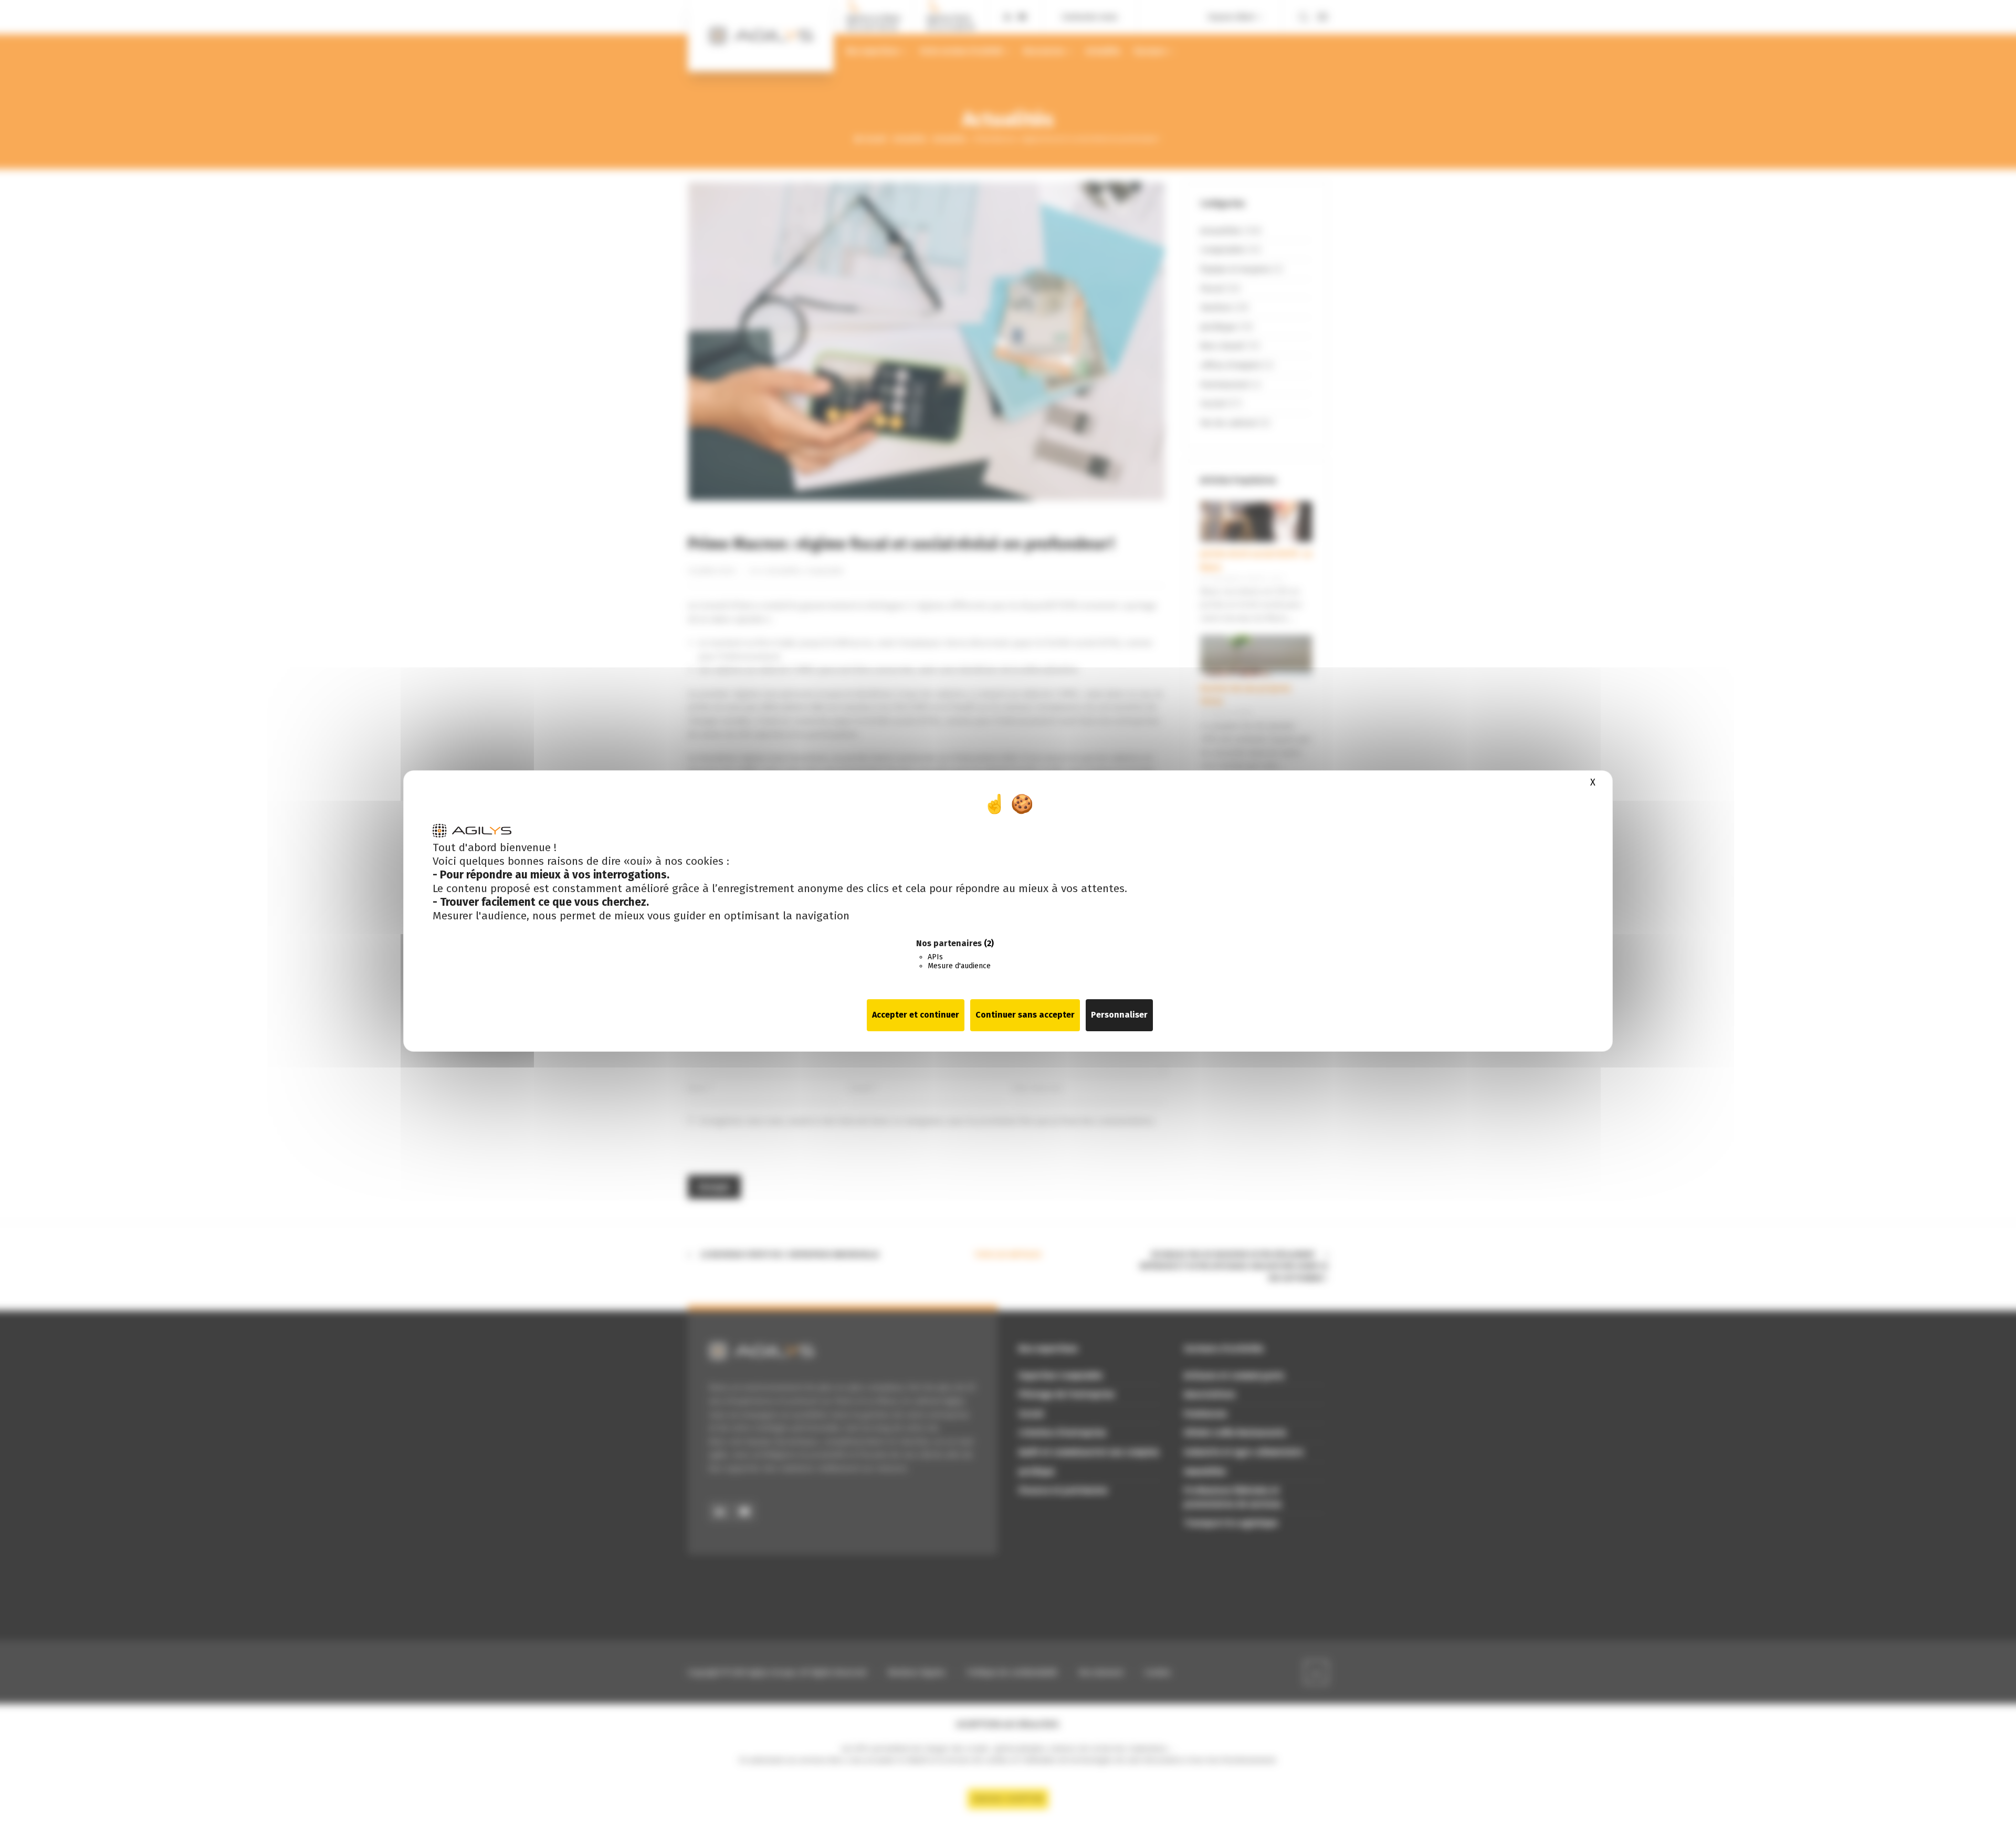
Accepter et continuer (916, 1015)
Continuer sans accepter (1025, 1015)
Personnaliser (1119, 1015)
